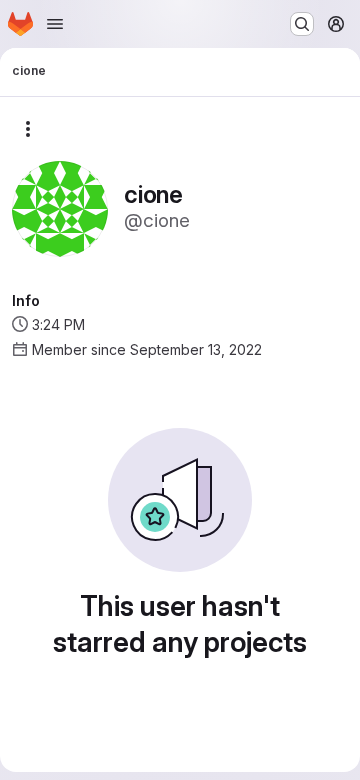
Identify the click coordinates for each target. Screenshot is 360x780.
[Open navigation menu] (55, 24)
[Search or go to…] (302, 24)
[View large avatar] (60, 207)
